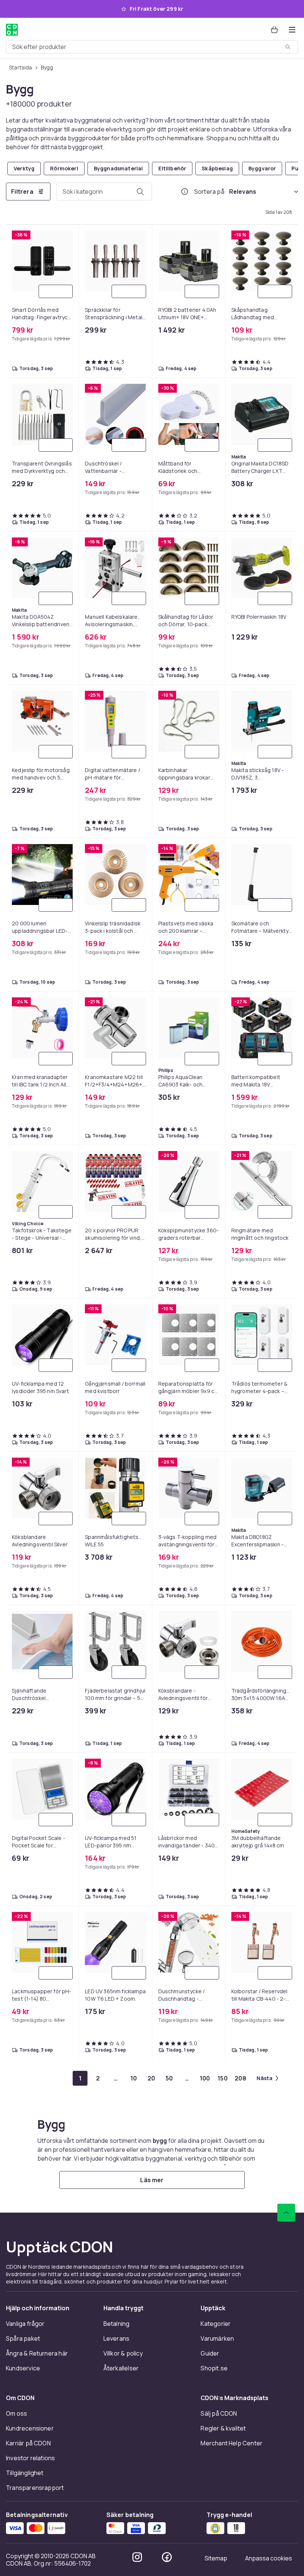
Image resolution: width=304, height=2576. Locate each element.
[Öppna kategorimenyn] (292, 30)
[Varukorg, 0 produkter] (274, 30)
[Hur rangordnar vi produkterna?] (185, 192)
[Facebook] (167, 2557)
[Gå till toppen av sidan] (286, 2213)
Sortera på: (210, 192)
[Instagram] (137, 2557)
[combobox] (152, 47)
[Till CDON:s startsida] (12, 30)
